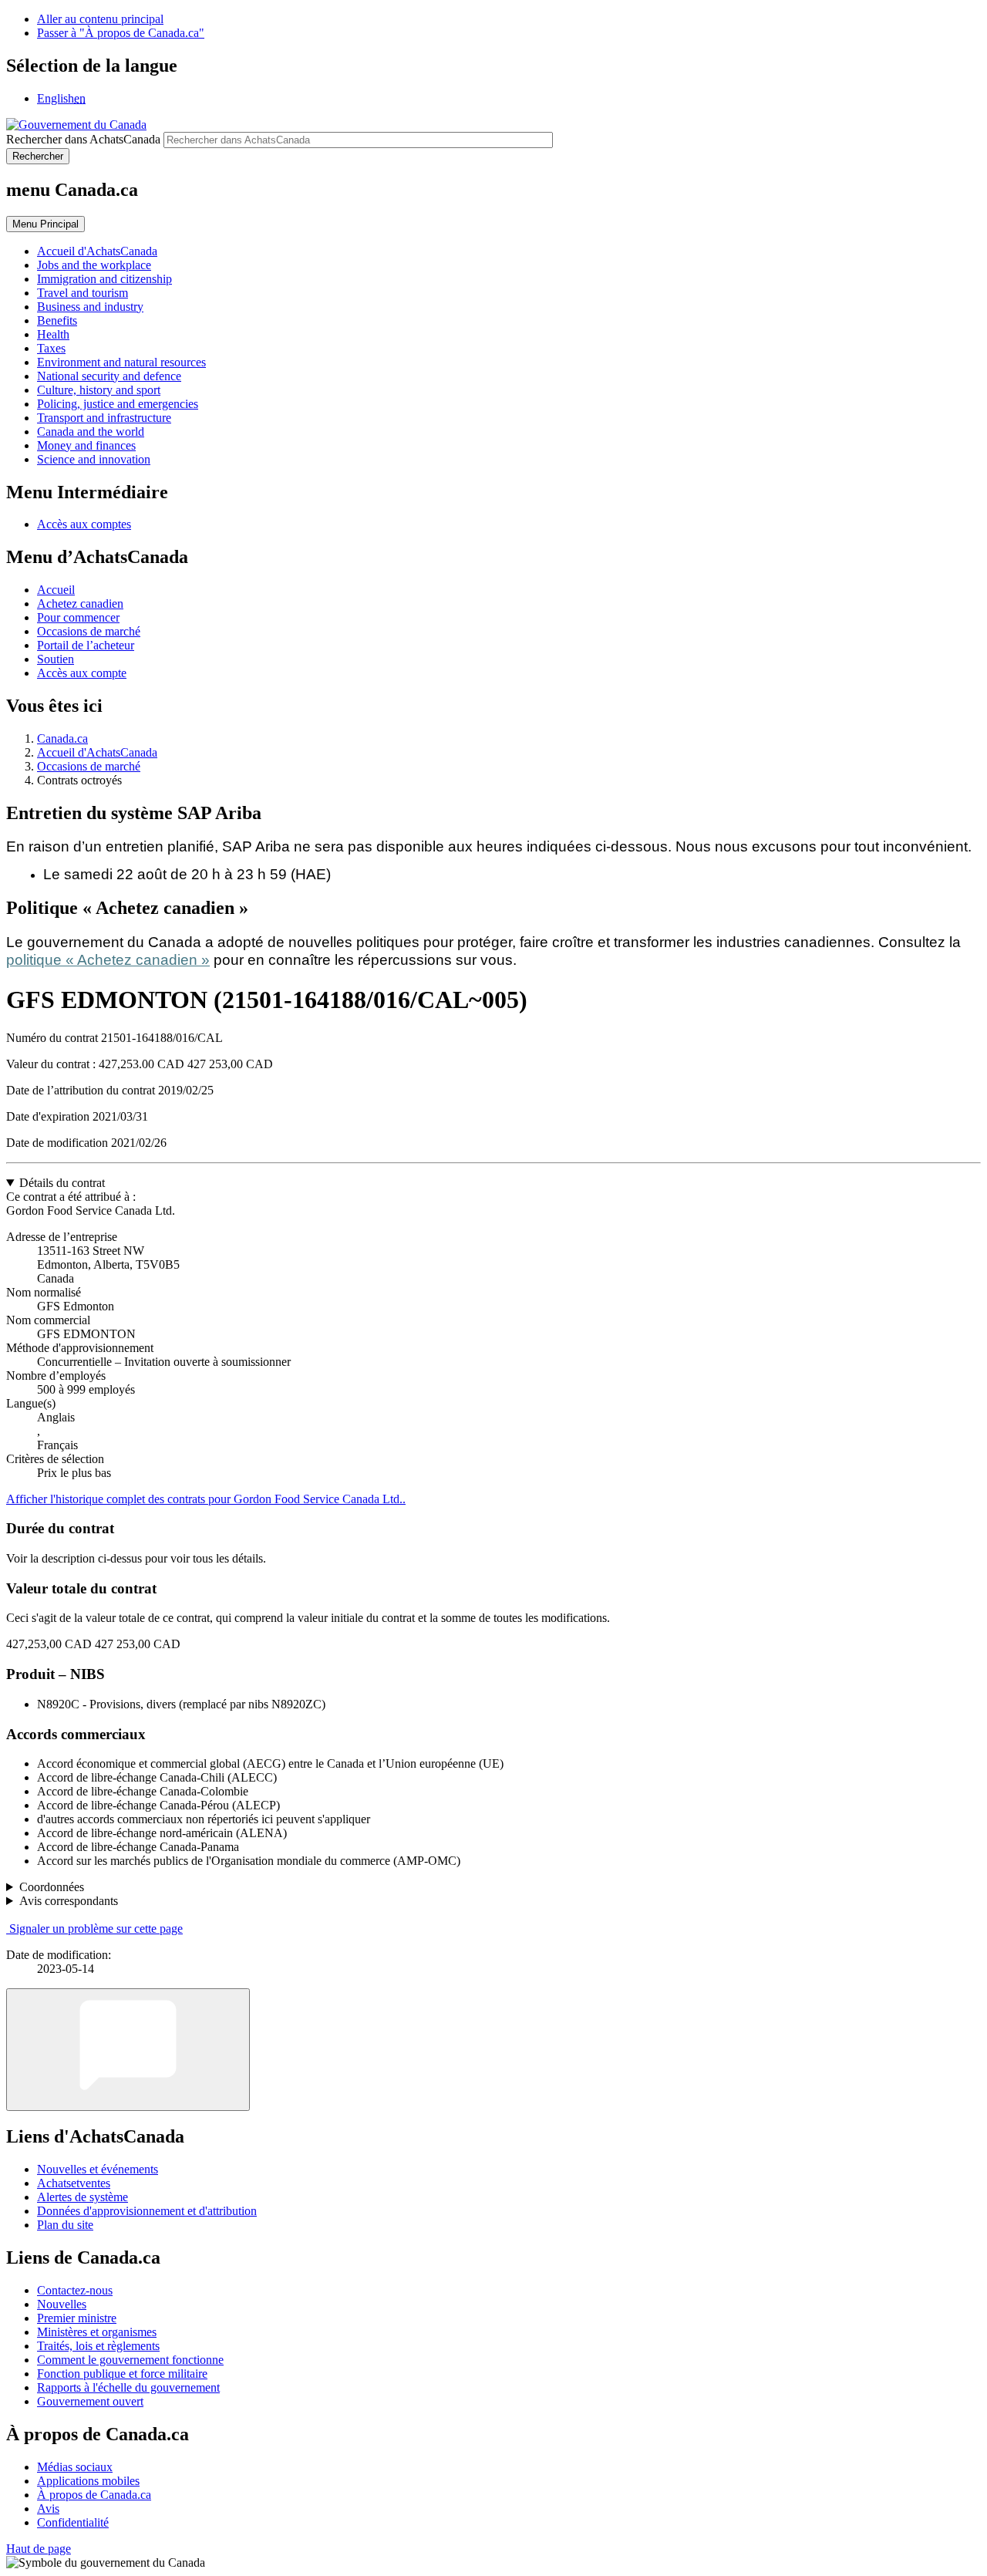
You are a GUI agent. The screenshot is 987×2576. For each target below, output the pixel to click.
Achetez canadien (80, 604)
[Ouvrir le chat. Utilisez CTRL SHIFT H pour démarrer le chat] (128, 2050)
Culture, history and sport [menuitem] (99, 390)
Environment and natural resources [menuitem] (121, 362)
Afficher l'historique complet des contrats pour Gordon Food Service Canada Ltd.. (206, 1499)
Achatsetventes (74, 2183)
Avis (48, 2509)
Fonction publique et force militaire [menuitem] (122, 2374)
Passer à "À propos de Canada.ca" (121, 33)
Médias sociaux (75, 2467)
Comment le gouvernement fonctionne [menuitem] (130, 2360)
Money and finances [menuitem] (86, 445)
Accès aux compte (82, 673)
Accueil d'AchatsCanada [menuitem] (97, 251)
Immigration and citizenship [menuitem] (104, 279)
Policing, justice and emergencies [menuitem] (118, 404)
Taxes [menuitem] (51, 348)
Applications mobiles (88, 2481)
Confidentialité (73, 2522)
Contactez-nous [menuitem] (75, 2290)
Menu (45, 224)
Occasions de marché (89, 631)
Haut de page (39, 2549)
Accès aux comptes (84, 524)
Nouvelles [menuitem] (62, 2304)
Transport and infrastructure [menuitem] (104, 418)
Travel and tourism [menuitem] (83, 293)
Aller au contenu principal (100, 19)
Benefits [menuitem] (57, 320)
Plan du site (65, 2225)
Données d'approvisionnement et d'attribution (147, 2211)
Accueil (56, 590)
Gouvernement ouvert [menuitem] (90, 2401)
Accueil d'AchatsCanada (97, 752)
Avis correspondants (69, 1901)
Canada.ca (62, 738)
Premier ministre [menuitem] (77, 2318)
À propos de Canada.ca (94, 2495)
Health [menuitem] (53, 334)
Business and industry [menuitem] (90, 307)
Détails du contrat (62, 1183)
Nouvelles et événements (98, 2169)
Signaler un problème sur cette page (96, 1929)
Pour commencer (78, 617)
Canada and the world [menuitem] (91, 432)
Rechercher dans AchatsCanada (83, 139)
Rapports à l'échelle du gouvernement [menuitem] (128, 2387)
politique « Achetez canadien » (108, 960)
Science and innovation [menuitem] (94, 459)
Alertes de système (83, 2197)
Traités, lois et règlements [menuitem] (98, 2346)
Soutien (56, 659)
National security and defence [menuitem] (109, 376)
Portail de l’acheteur (86, 645)
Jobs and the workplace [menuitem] (94, 265)
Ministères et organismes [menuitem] (97, 2332)
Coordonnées (52, 1887)
